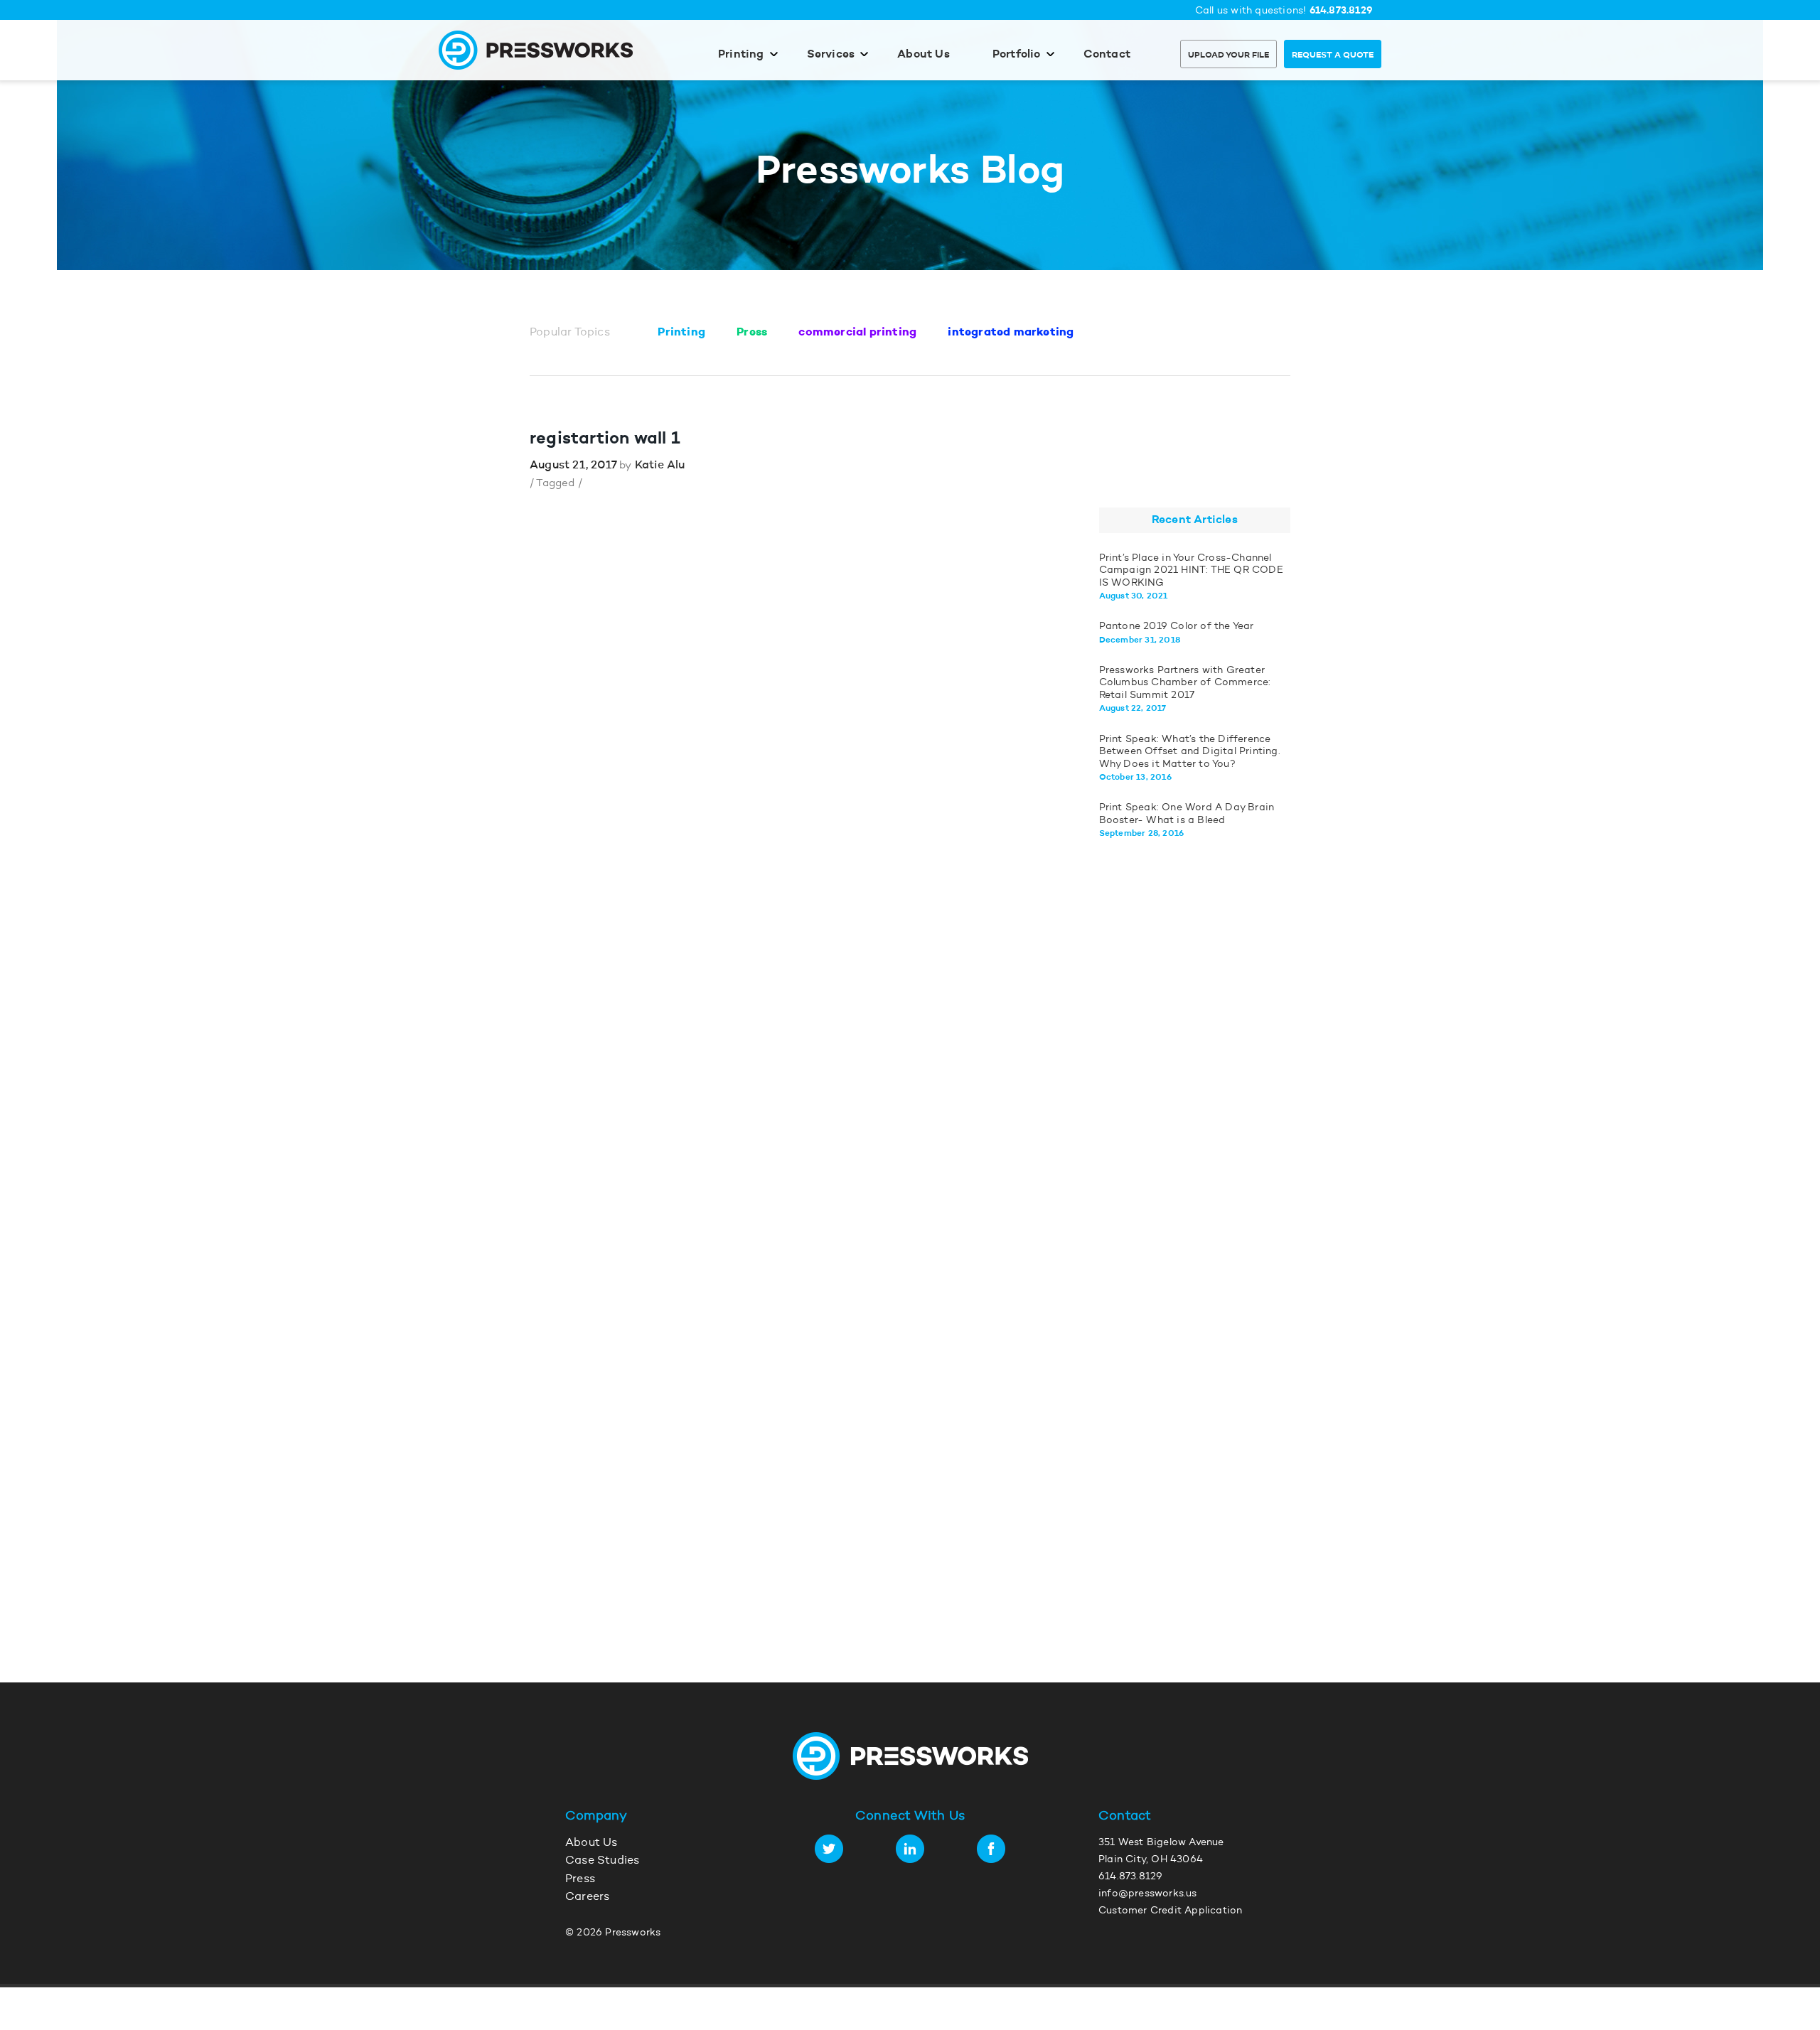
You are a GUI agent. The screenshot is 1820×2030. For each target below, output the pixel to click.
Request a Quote (1333, 55)
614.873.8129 (1341, 11)
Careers (587, 1897)
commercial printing (857, 333)
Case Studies (602, 1861)
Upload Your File (1228, 55)
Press (752, 333)
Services (831, 55)
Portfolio (1017, 55)
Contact (1107, 55)
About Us (924, 55)
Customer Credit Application (1170, 1911)
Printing (741, 55)
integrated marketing (1011, 333)
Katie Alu (660, 466)
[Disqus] (780, 1073)
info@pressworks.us (1148, 1894)
